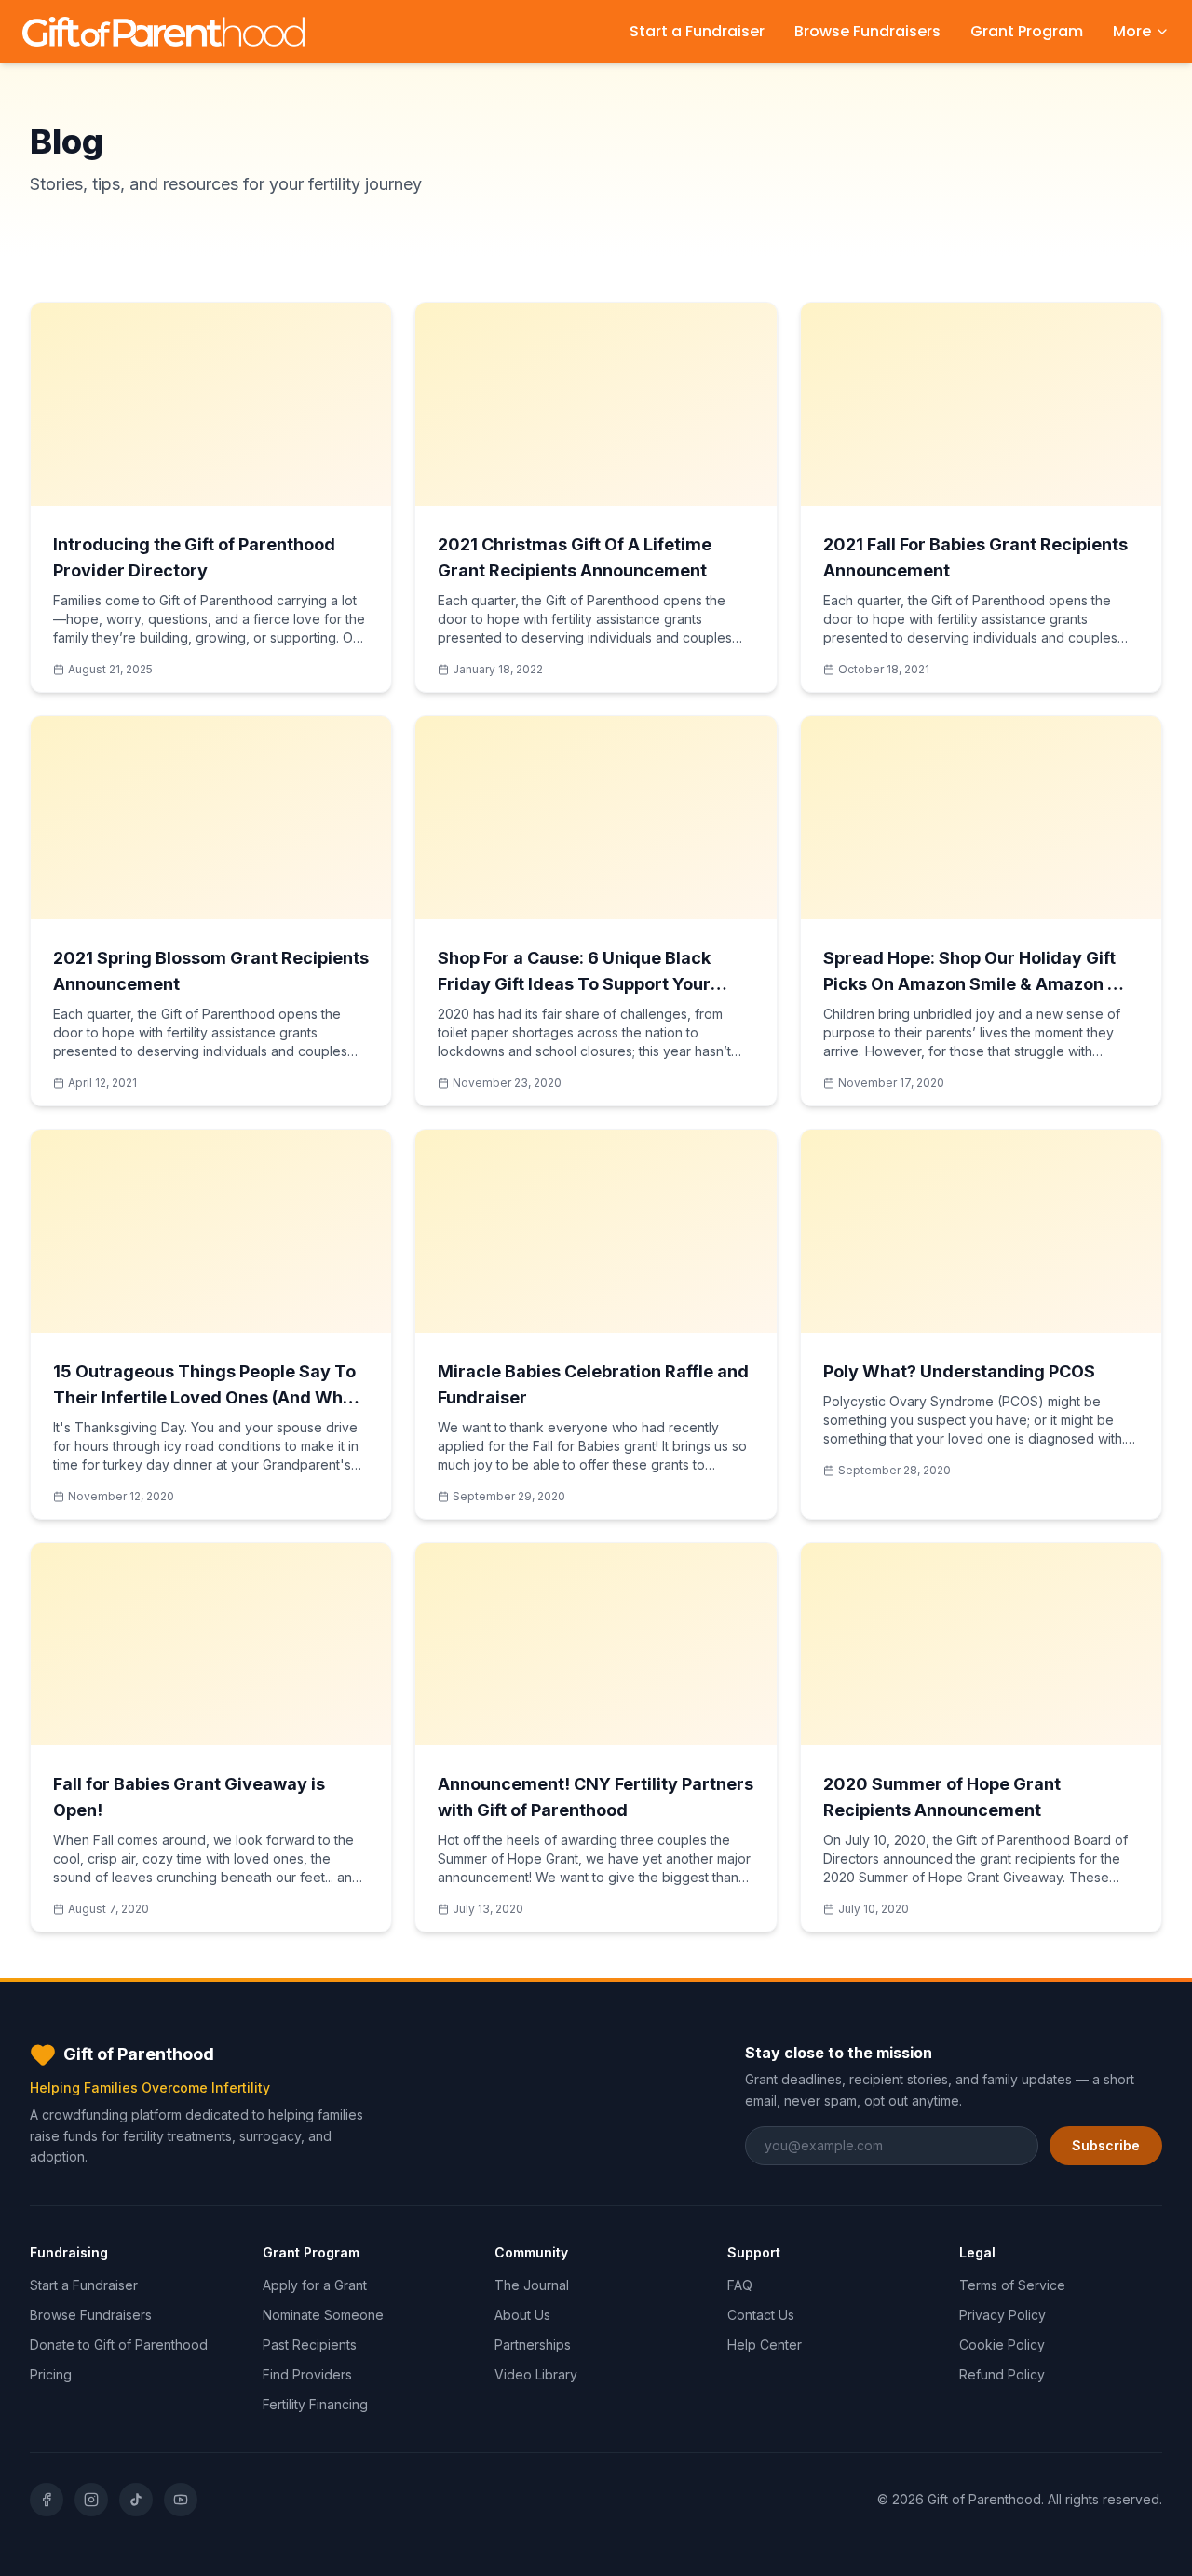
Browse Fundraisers (867, 31)
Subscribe (1106, 2145)
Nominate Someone (323, 2315)
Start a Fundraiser (697, 31)
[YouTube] (181, 2500)
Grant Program (1027, 31)
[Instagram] (91, 2500)
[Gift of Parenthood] (163, 32)
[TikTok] (136, 2500)
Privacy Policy (1002, 2315)
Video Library (536, 2374)
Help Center (765, 2345)
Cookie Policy (1002, 2345)
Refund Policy (1002, 2374)
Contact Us (761, 2315)
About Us (522, 2315)
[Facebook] (47, 2500)
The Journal (532, 2285)
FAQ (740, 2285)
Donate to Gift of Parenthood (119, 2345)
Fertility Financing (315, 2404)
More (1132, 31)
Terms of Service (1012, 2285)
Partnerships (533, 2345)
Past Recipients (310, 2345)
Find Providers (307, 2374)
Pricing (51, 2374)
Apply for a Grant (315, 2285)
